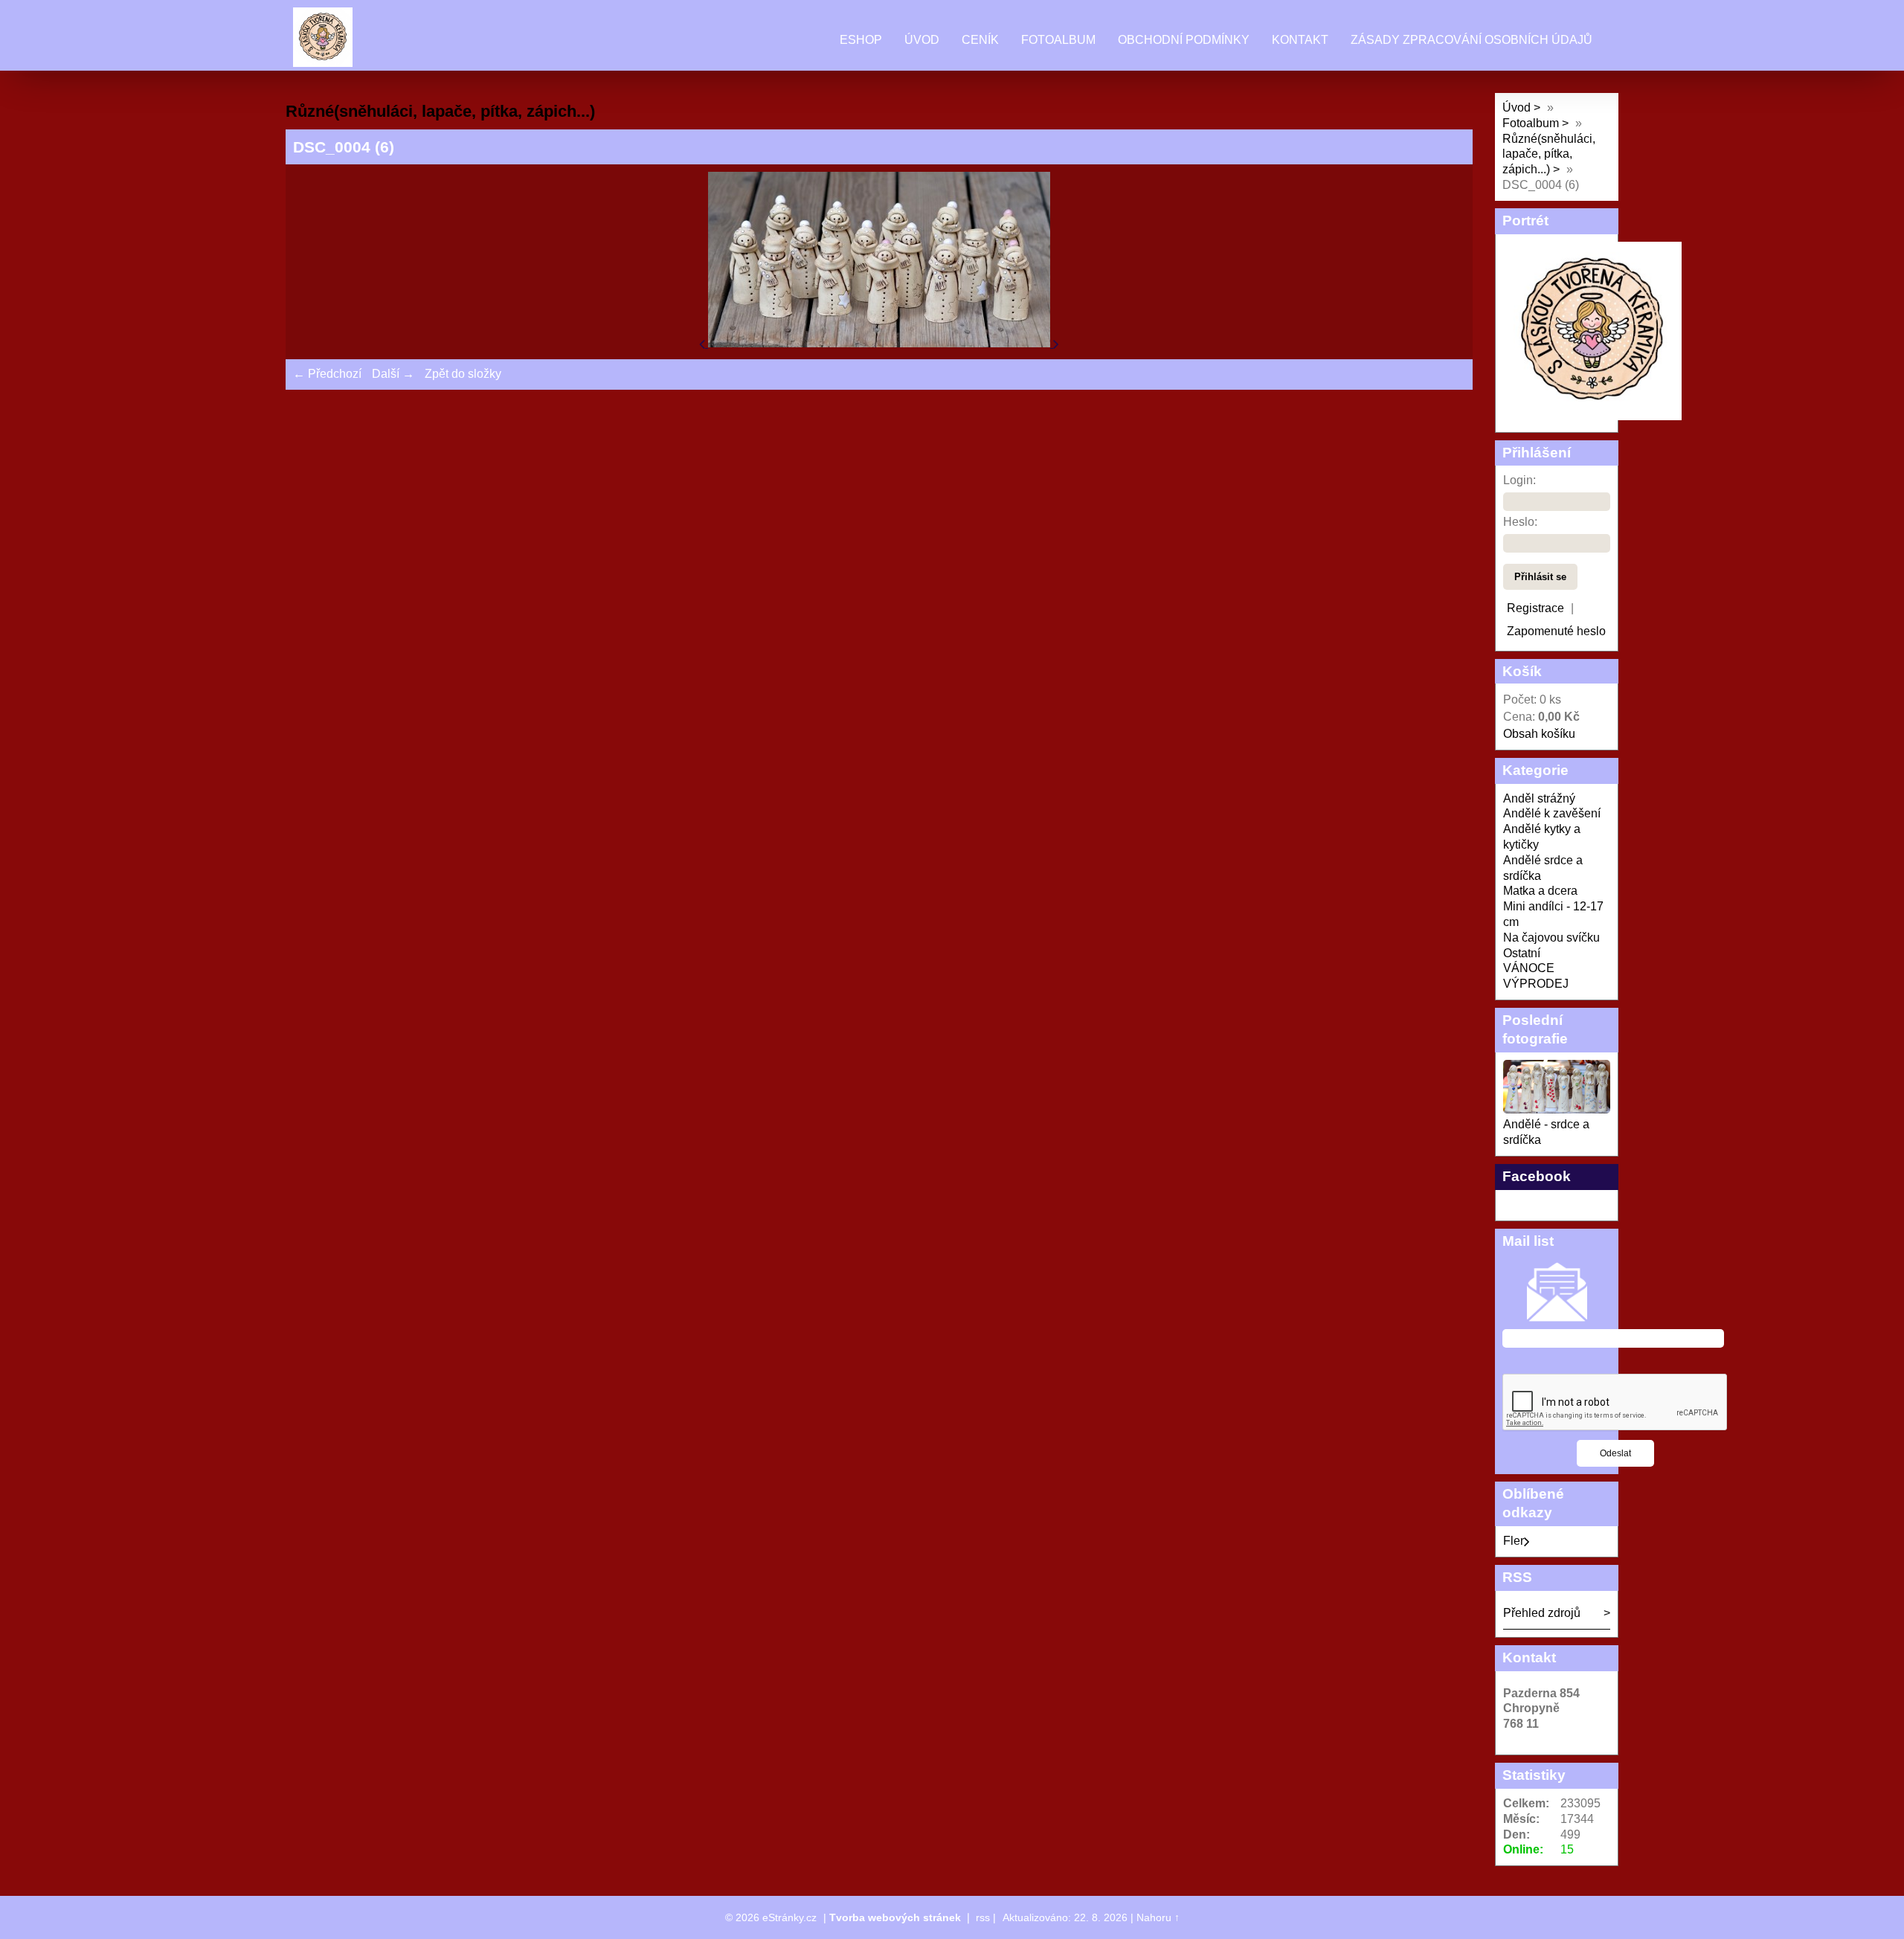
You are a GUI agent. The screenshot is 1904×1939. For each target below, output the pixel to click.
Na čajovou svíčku (1551, 938)
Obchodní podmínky (1184, 40)
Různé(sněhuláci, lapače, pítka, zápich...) (1549, 154)
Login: (1519, 480)
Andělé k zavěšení (1552, 813)
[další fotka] (1056, 343)
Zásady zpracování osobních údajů (1472, 40)
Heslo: (1520, 522)
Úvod (922, 40)
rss (983, 1917)
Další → (393, 374)
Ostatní (1522, 953)
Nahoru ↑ (1158, 1917)
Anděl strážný (1539, 798)
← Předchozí (327, 374)
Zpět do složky (463, 374)
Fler (1514, 1541)
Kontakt (1300, 40)
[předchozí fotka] (704, 343)
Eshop (861, 40)
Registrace (1535, 608)
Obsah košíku (1539, 734)
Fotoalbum (1058, 40)
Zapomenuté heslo (1556, 631)
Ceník (980, 40)
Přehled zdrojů (1542, 1613)
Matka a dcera (1540, 891)
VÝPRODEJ (1536, 984)
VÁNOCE (1529, 968)
